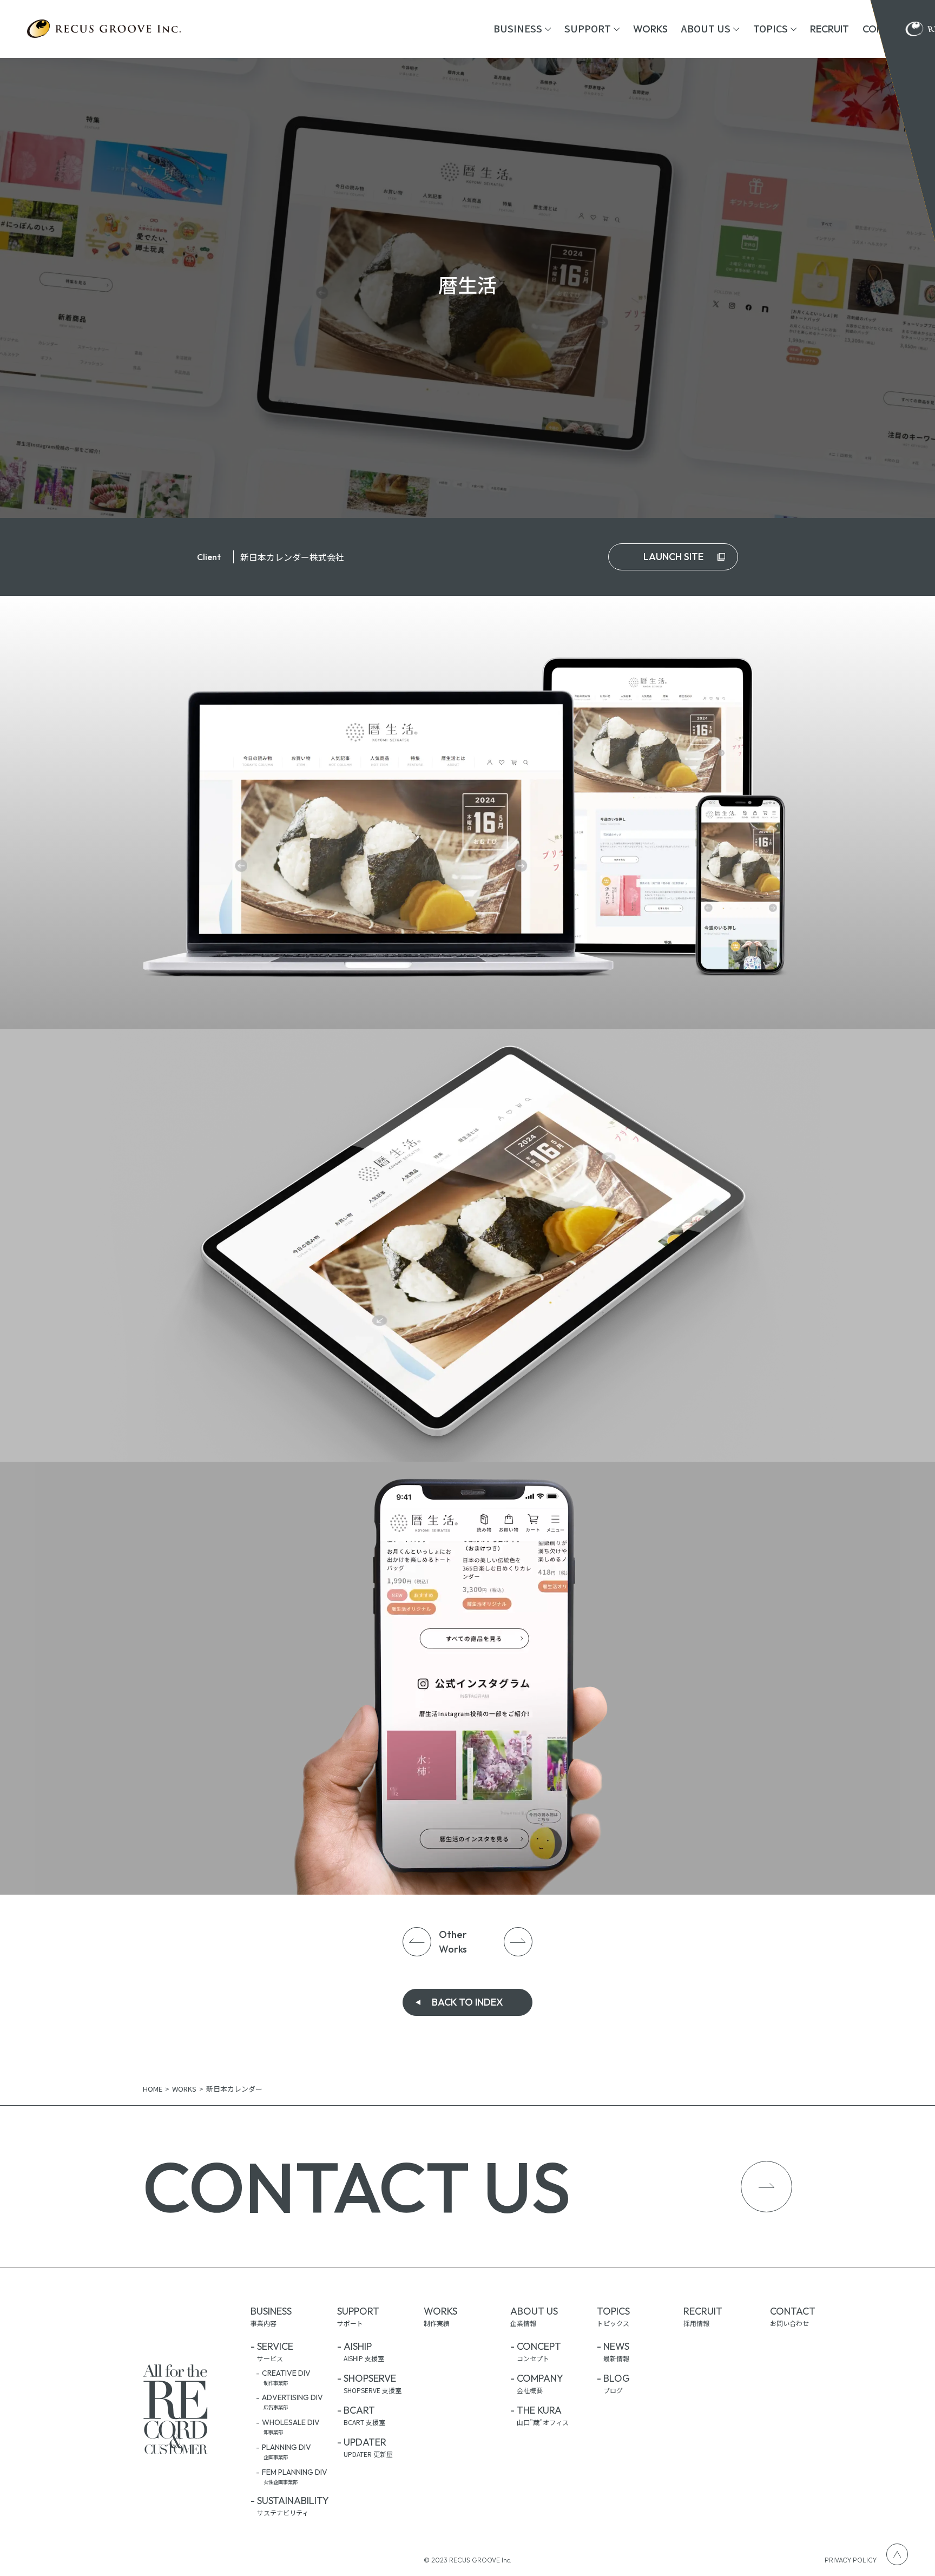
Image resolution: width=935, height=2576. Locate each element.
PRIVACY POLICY (851, 2560)
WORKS (184, 2089)
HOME (153, 2089)
